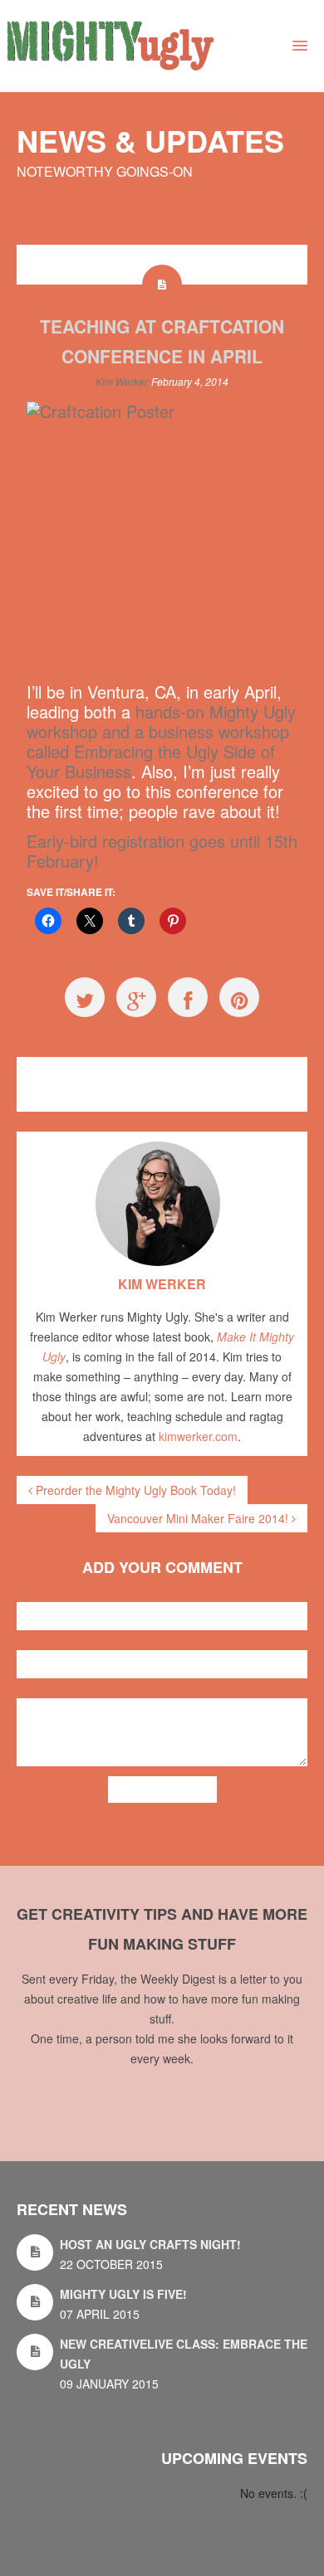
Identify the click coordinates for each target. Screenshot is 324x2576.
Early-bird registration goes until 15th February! (162, 851)
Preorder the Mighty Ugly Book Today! (134, 1490)
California (140, 1074)
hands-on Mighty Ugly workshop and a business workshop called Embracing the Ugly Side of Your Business (161, 741)
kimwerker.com (198, 1436)
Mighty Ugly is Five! (123, 2294)
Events (83, 1074)
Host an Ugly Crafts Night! (150, 2244)
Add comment (162, 1790)
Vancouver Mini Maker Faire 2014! (199, 1518)
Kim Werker (122, 381)
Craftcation (191, 1074)
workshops (245, 1074)
